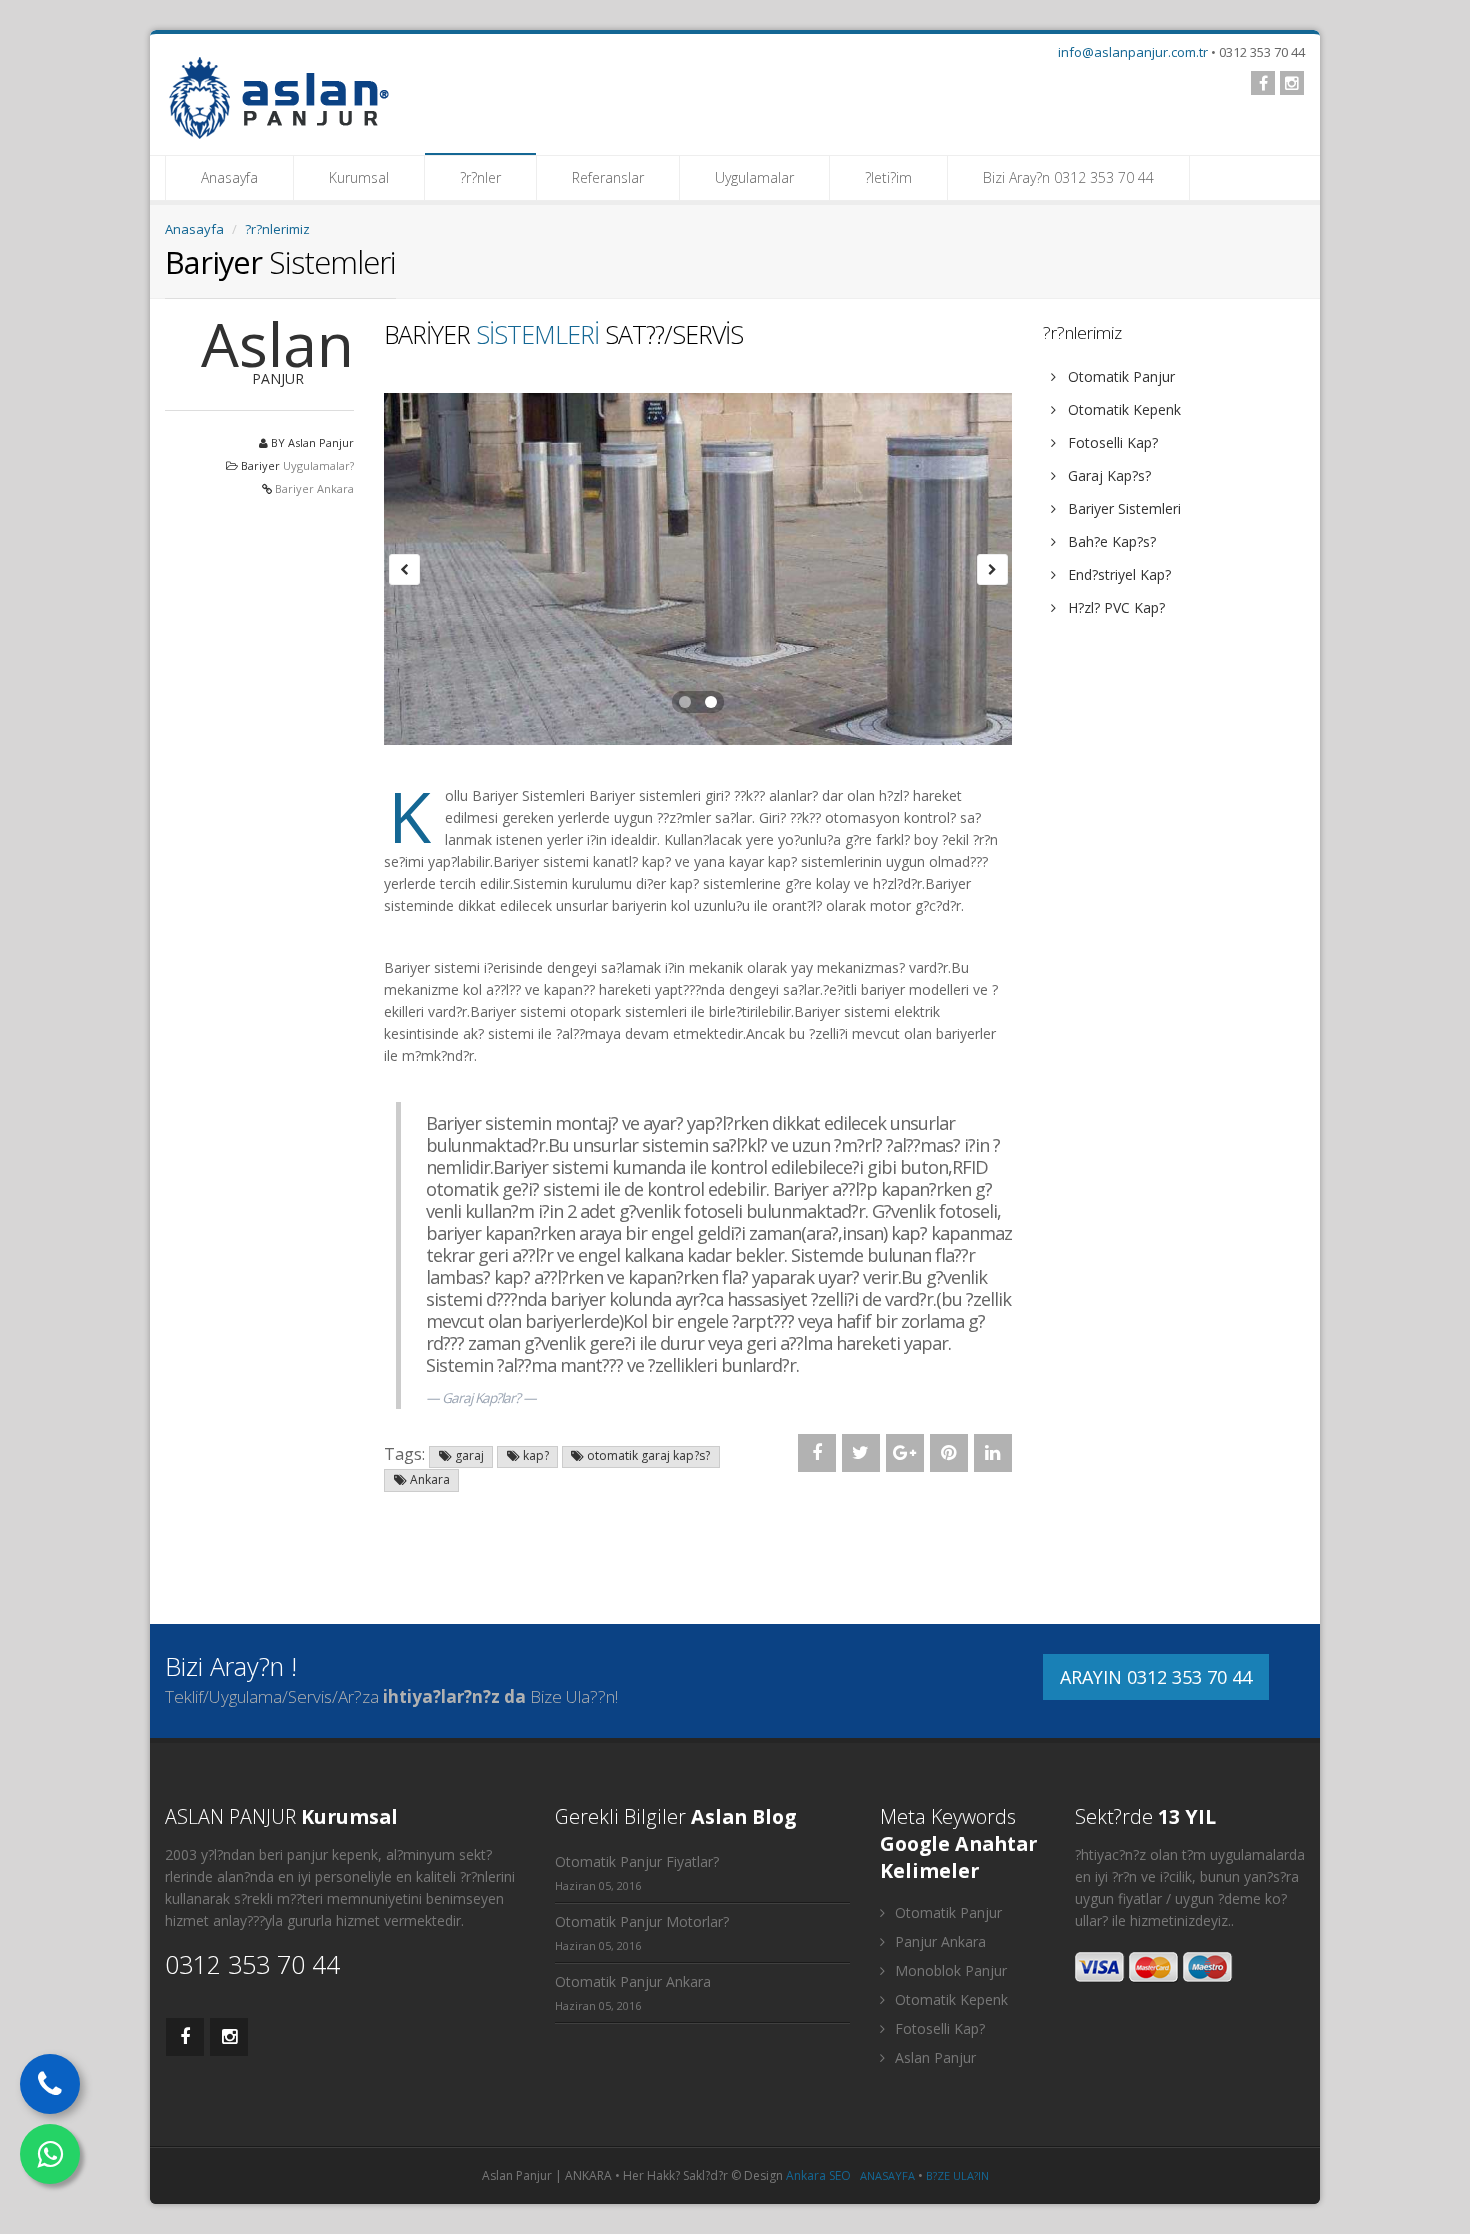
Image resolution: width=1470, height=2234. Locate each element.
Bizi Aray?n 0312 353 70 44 (1068, 177)
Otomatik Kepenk (1122, 409)
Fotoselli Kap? (1111, 442)
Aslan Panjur (933, 2057)
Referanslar (608, 177)
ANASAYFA (887, 2175)
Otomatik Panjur (1119, 376)
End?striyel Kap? (1117, 574)
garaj (468, 1455)
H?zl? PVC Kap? (1114, 607)
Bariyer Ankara (314, 488)
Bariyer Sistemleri (1122, 508)
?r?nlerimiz (277, 229)
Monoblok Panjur (949, 1970)
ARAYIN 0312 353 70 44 (1156, 1677)
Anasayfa (229, 177)
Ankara (428, 1479)
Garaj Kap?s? (1107, 475)
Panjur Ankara (938, 1941)
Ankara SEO (818, 2175)
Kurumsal (359, 177)
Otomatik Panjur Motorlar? (642, 1921)
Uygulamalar (754, 177)
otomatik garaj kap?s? (647, 1455)
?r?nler (480, 177)
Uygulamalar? (318, 465)
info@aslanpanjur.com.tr (1133, 52)
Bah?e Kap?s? (1110, 541)
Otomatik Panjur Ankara (633, 1981)
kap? (534, 1455)
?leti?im (888, 177)
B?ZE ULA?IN (957, 2175)
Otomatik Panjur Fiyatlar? (637, 1861)
